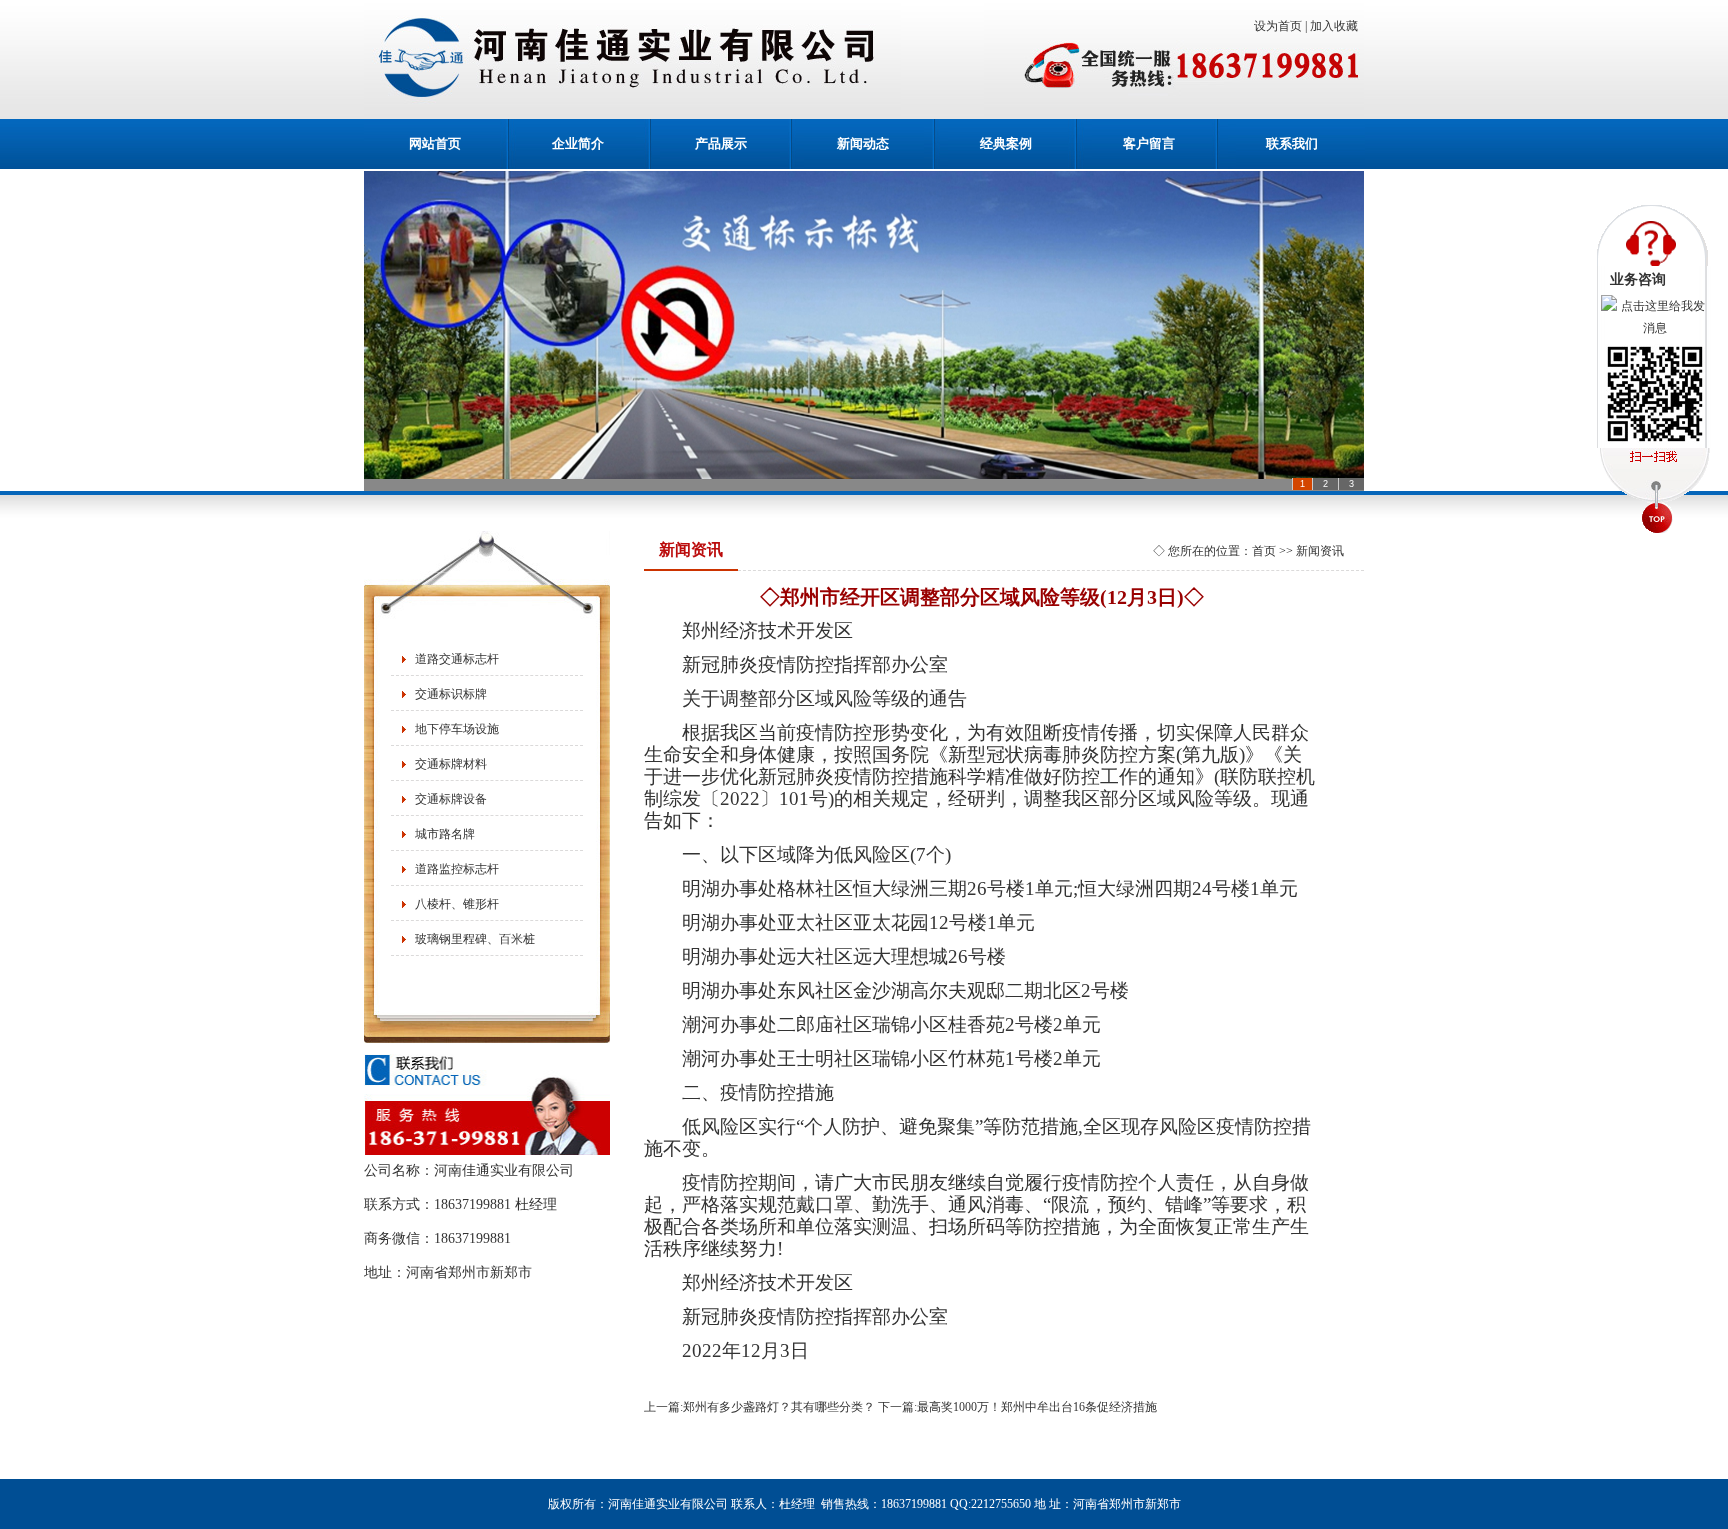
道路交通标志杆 (457, 659)
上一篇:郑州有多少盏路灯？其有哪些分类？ (759, 1407)
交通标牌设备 (451, 799)
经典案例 (1006, 143)
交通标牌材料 (451, 764)
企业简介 (578, 143)
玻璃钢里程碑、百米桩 (475, 939)
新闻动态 (863, 143)
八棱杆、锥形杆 (457, 904)
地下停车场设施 (457, 729)
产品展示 (721, 143)
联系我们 (1292, 143)
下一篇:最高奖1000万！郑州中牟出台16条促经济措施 (1017, 1407)
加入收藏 (1337, 26)
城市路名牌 (445, 834)
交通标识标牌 (451, 694)
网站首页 (435, 143)
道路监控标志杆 (457, 869)
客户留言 (1149, 143)
